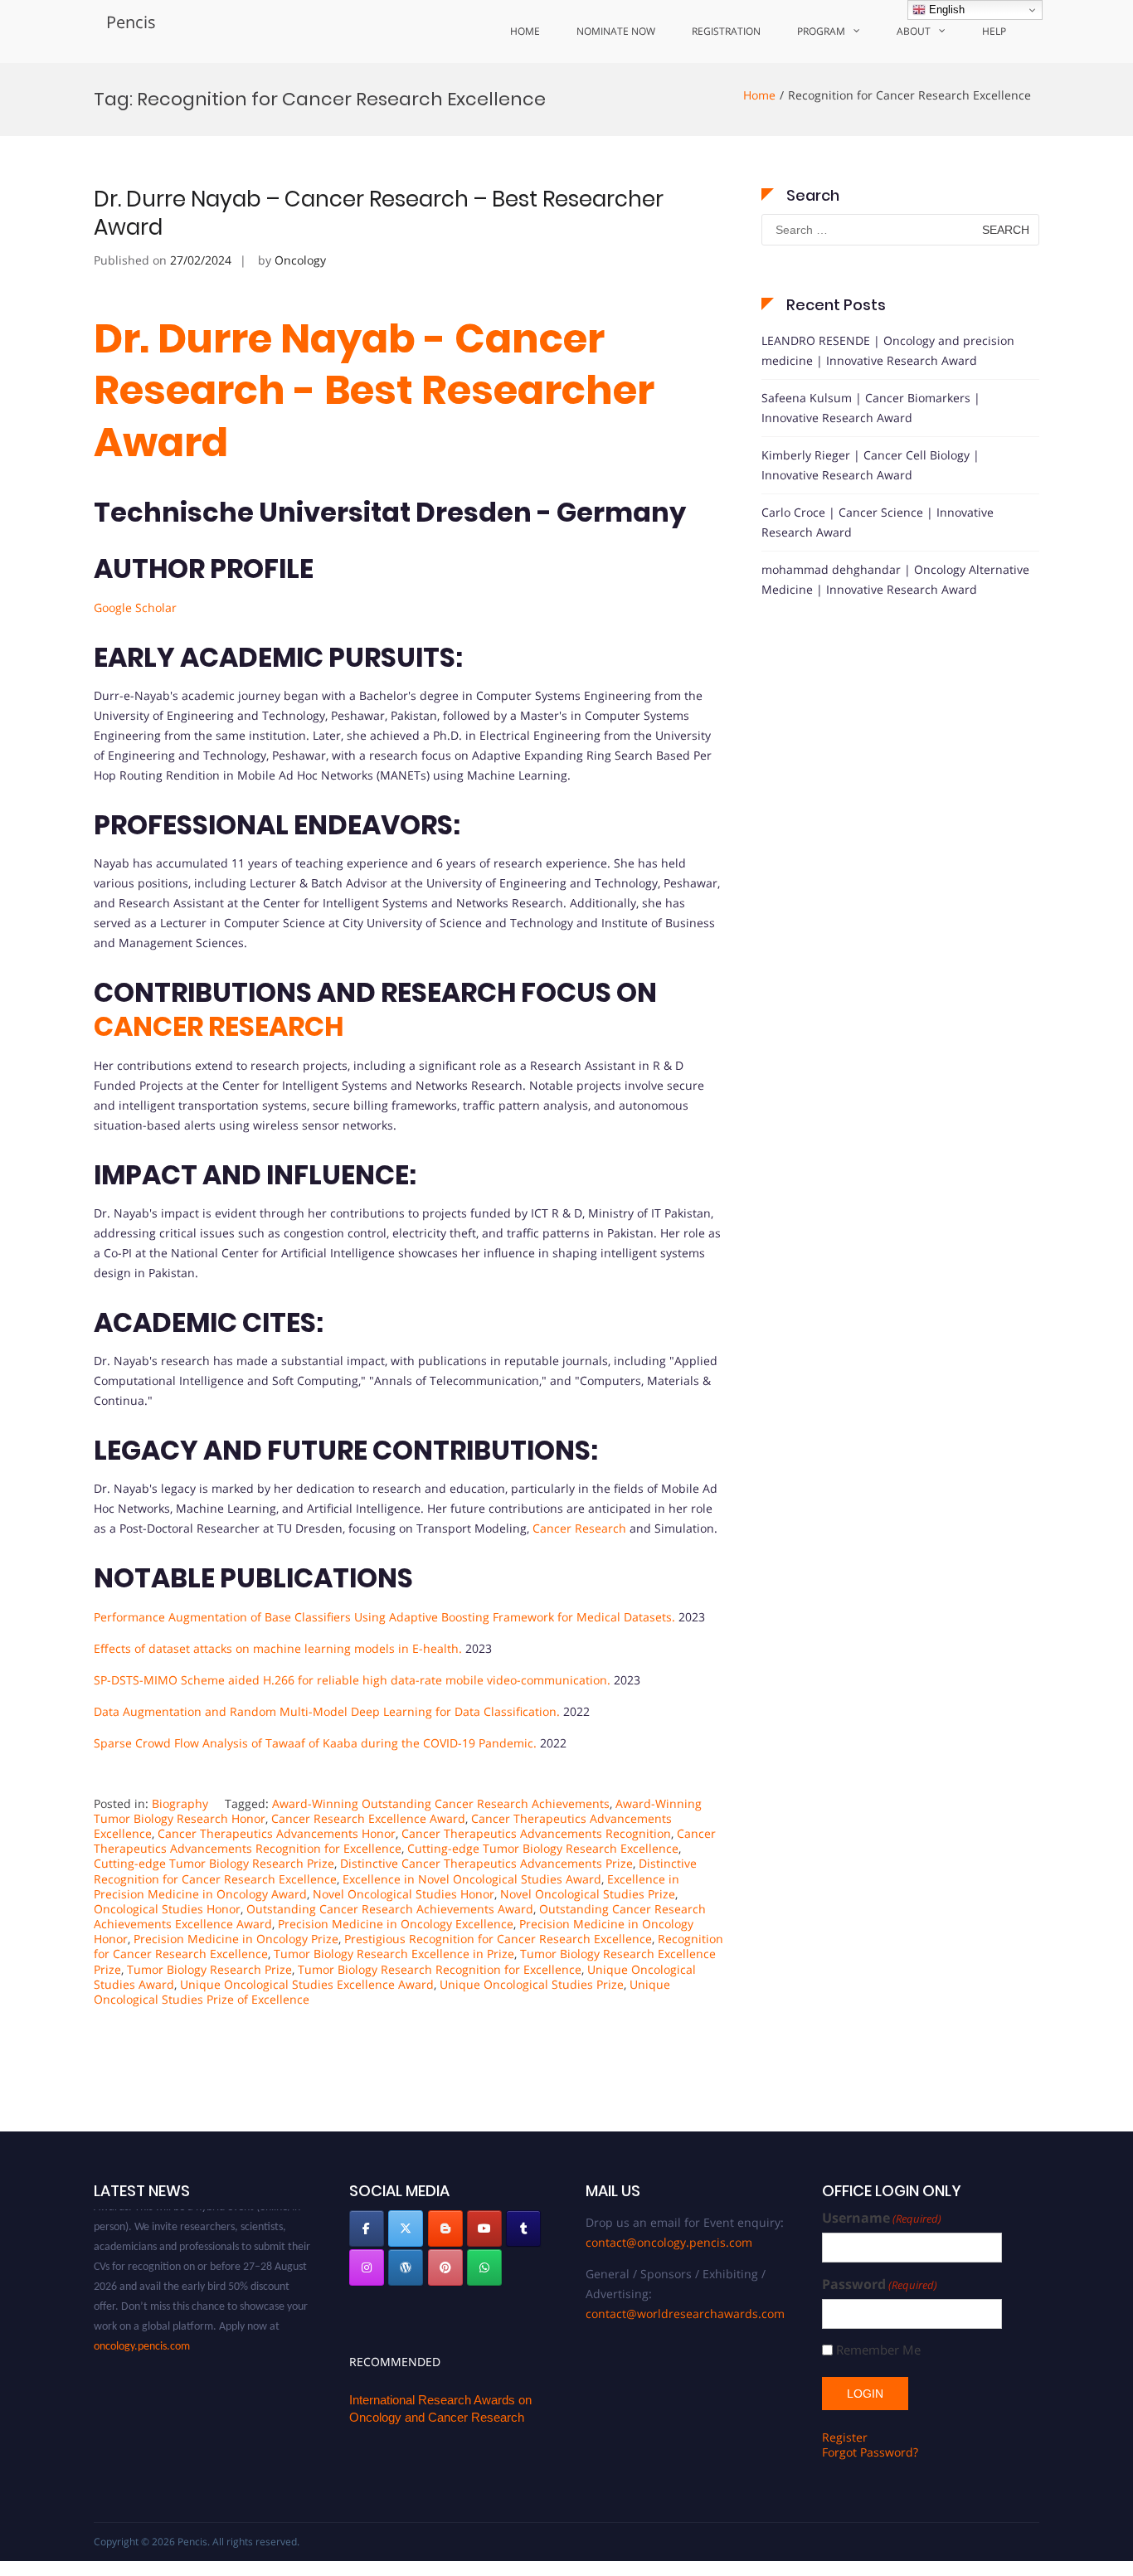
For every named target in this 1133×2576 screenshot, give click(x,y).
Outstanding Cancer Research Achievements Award (390, 1909)
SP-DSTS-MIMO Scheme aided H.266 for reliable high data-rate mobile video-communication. (352, 1680)
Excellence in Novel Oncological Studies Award (472, 1879)
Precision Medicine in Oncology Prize (236, 1939)
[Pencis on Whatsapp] (484, 2267)
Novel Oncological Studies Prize (588, 1894)
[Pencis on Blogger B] (445, 2228)
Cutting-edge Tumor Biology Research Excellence (543, 1848)
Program (821, 31)
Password (880, 2284)
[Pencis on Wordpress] (406, 2267)
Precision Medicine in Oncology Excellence (396, 1924)
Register (845, 2437)
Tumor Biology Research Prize (209, 1969)
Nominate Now (616, 31)
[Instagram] (367, 2267)
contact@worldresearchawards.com (685, 2314)
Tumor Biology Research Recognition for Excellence (440, 1969)
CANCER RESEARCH (219, 1026)
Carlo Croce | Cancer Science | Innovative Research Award (878, 522)
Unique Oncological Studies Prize (532, 1984)
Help (994, 31)
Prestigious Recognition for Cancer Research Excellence (498, 1939)
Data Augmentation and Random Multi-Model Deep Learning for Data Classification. (327, 1711)
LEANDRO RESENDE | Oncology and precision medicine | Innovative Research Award (888, 350)
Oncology (300, 260)
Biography (180, 1803)
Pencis (131, 22)
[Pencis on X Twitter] (406, 2228)
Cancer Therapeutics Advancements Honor (277, 1833)
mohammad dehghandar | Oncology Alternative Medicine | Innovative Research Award (895, 579)
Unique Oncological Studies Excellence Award (307, 1984)
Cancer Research (579, 1528)
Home (525, 31)
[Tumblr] (523, 2228)
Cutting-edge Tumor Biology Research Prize (214, 1863)
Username (882, 2218)
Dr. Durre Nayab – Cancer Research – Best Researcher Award (379, 213)
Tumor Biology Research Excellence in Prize (394, 1954)
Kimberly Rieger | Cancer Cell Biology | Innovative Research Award (870, 465)
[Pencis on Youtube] (484, 2228)
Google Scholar (135, 608)
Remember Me (878, 2350)
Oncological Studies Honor (167, 1909)
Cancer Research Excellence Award (368, 1818)
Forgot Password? (870, 2452)
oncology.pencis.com (142, 2329)
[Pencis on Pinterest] (445, 2267)
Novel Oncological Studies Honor (404, 1894)
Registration (726, 31)
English (945, 10)
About (914, 31)
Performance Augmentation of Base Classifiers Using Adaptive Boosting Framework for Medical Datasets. (384, 1617)
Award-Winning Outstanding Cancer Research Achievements (441, 1803)
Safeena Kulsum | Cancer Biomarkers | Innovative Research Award (871, 408)
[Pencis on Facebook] (367, 2228)
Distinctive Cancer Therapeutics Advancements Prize (486, 1863)
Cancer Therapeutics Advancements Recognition (536, 1833)
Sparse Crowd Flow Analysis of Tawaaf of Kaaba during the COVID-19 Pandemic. (315, 1743)
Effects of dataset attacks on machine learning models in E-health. (278, 1648)
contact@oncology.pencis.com (669, 2242)
